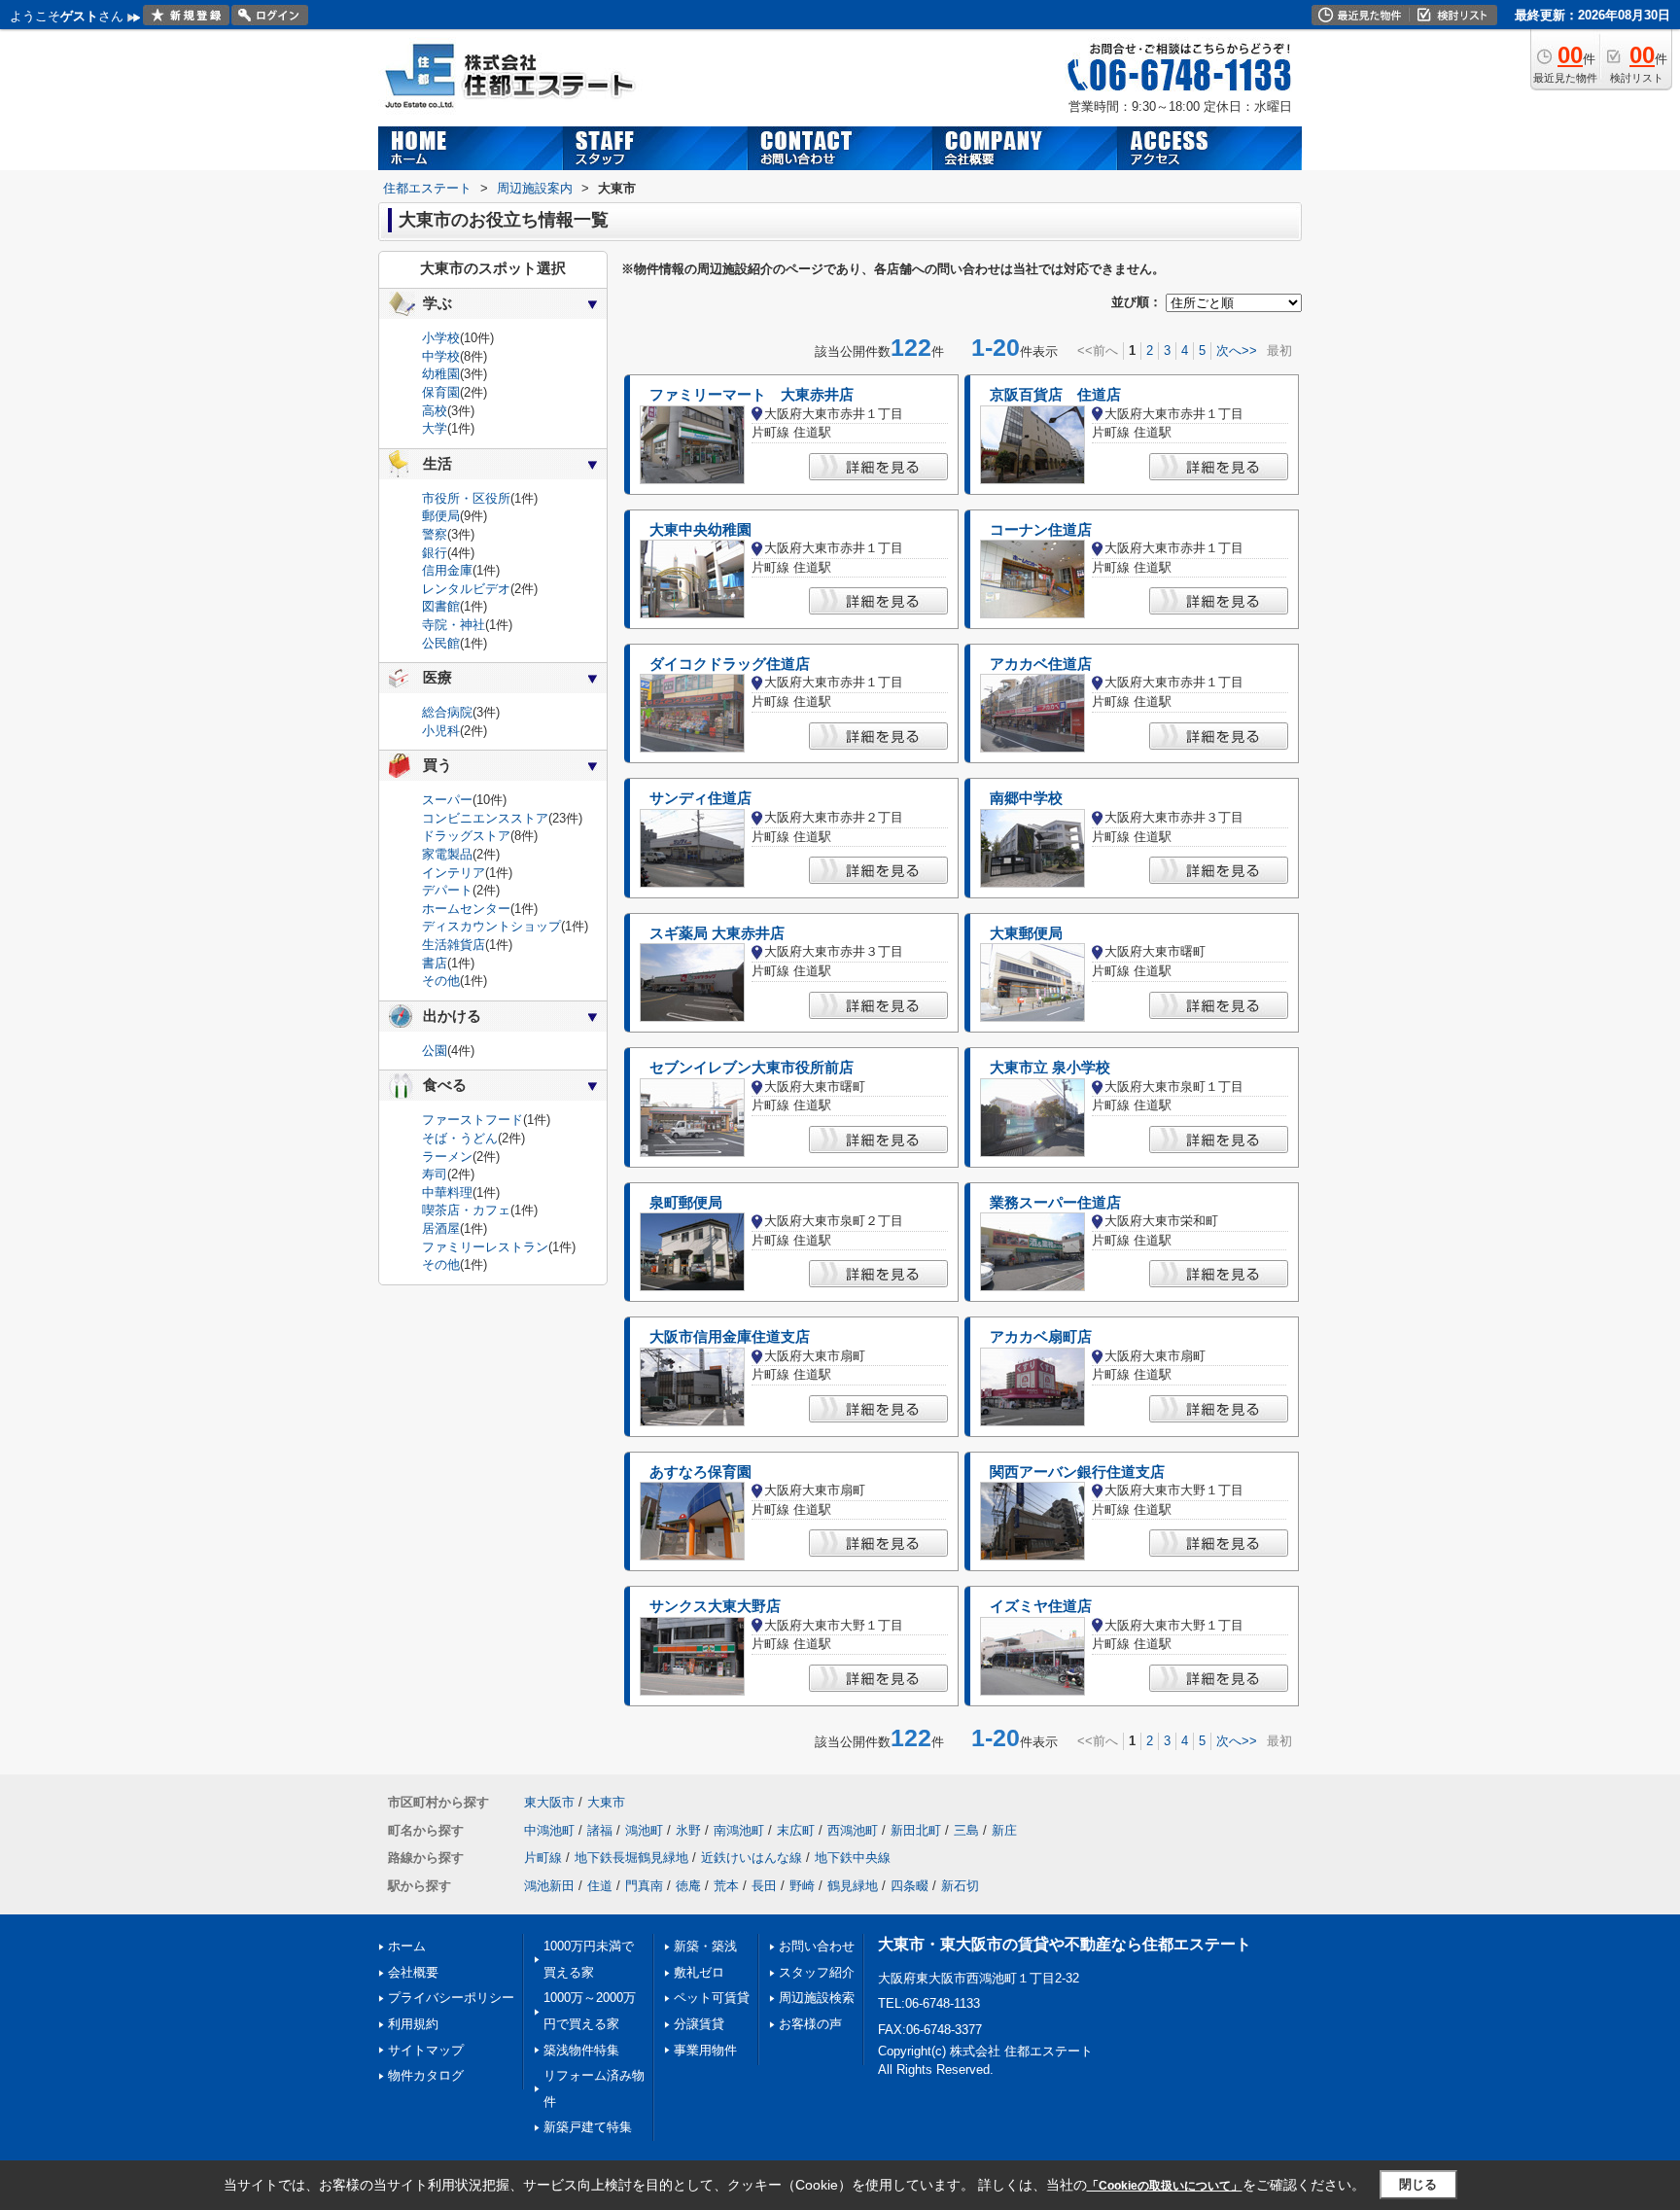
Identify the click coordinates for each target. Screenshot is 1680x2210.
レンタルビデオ (466, 589)
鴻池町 (644, 1830)
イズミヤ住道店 (1041, 1606)
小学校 (441, 338)
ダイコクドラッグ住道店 (730, 664)
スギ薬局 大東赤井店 (717, 933)
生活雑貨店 (454, 945)
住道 (600, 1886)
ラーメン (447, 1157)
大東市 (606, 1802)
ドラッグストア (466, 836)
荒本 (726, 1886)
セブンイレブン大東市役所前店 (752, 1068)
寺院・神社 (454, 625)
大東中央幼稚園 (700, 530)
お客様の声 (810, 2024)
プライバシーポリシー (451, 1998)
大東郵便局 (1026, 933)
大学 (435, 428)
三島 (966, 1830)
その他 (441, 981)
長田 (764, 1886)
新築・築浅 (705, 1946)
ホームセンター (466, 909)
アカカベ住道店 (1041, 664)
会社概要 (413, 1972)
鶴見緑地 (853, 1886)
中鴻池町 (549, 1830)
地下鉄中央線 (853, 1858)
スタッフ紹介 (817, 1972)
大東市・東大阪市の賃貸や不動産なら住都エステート (1065, 1944)
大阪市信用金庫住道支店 (730, 1337)
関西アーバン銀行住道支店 (1077, 1472)
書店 (435, 963)
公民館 (441, 643)
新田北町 (916, 1830)
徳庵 (688, 1886)
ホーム (407, 1946)
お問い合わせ (817, 1946)
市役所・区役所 (466, 498)
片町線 (543, 1858)
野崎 (802, 1886)
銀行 (435, 553)
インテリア (454, 873)
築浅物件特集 (581, 2050)
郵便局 (441, 516)
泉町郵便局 (686, 1203)
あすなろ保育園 (700, 1472)
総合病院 (447, 712)
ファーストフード (472, 1120)
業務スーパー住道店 (1055, 1203)
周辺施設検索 (817, 1998)
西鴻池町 (853, 1830)
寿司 (435, 1174)
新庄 (1004, 1830)
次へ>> (1237, 351)
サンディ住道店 (700, 798)
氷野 (688, 1830)
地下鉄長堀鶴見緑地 (631, 1858)
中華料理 (447, 1193)
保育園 (441, 392)
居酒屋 (441, 1228)
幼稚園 (441, 374)
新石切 (960, 1886)
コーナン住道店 (1041, 530)
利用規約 (413, 2024)
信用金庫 (447, 570)
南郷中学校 (1026, 798)
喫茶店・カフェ (466, 1210)
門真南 (644, 1886)
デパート (447, 890)
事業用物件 (705, 2050)
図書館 (441, 606)
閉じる (1418, 2184)
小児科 (441, 731)
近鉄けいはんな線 (752, 1858)
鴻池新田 (549, 1886)
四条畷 (910, 1886)
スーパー (447, 800)
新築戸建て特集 (588, 2127)
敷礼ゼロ (699, 1972)
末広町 (796, 1830)
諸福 (600, 1830)
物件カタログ (426, 2075)
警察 (435, 534)
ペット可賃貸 (712, 1998)
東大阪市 (549, 1802)
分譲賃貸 (699, 2024)
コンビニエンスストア (485, 818)
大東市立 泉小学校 (1050, 1068)
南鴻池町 (739, 1830)
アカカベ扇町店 (1041, 1337)
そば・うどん (460, 1138)
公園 (435, 1051)
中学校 (441, 356)
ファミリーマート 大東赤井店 (752, 395)
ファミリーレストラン (485, 1247)
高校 (435, 411)
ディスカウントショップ (491, 926)
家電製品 (447, 854)
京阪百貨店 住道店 (1055, 395)
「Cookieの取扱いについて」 (1165, 2186)
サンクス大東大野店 (715, 1606)
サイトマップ (426, 2050)
